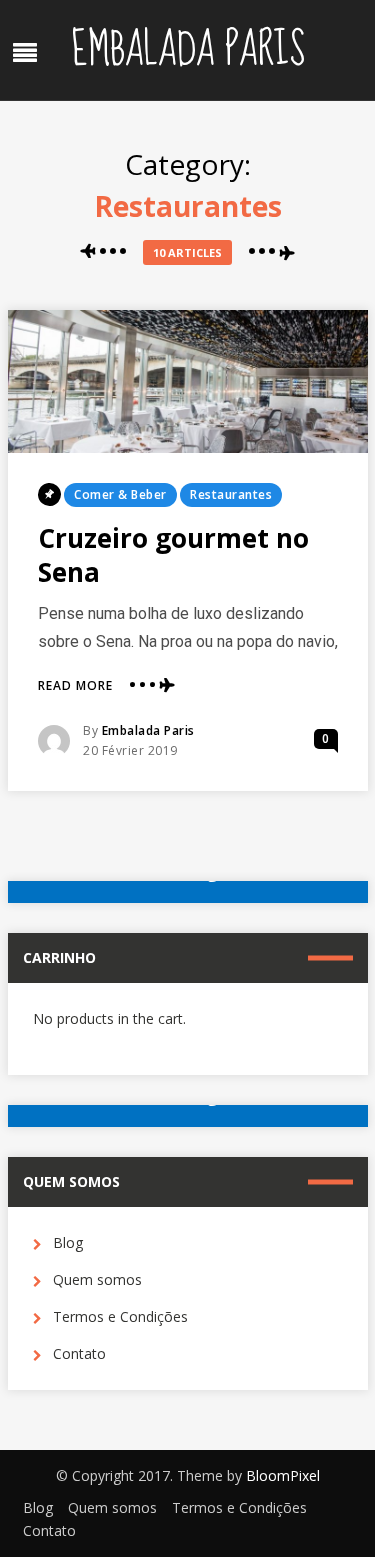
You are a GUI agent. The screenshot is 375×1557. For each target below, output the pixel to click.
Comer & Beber (120, 494)
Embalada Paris (188, 50)
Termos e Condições (120, 1316)
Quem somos (97, 1279)
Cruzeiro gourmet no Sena (173, 555)
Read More (75, 686)
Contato (79, 1353)
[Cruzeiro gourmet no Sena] (188, 381)
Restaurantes (231, 494)
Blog (68, 1242)
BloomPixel (283, 1475)
